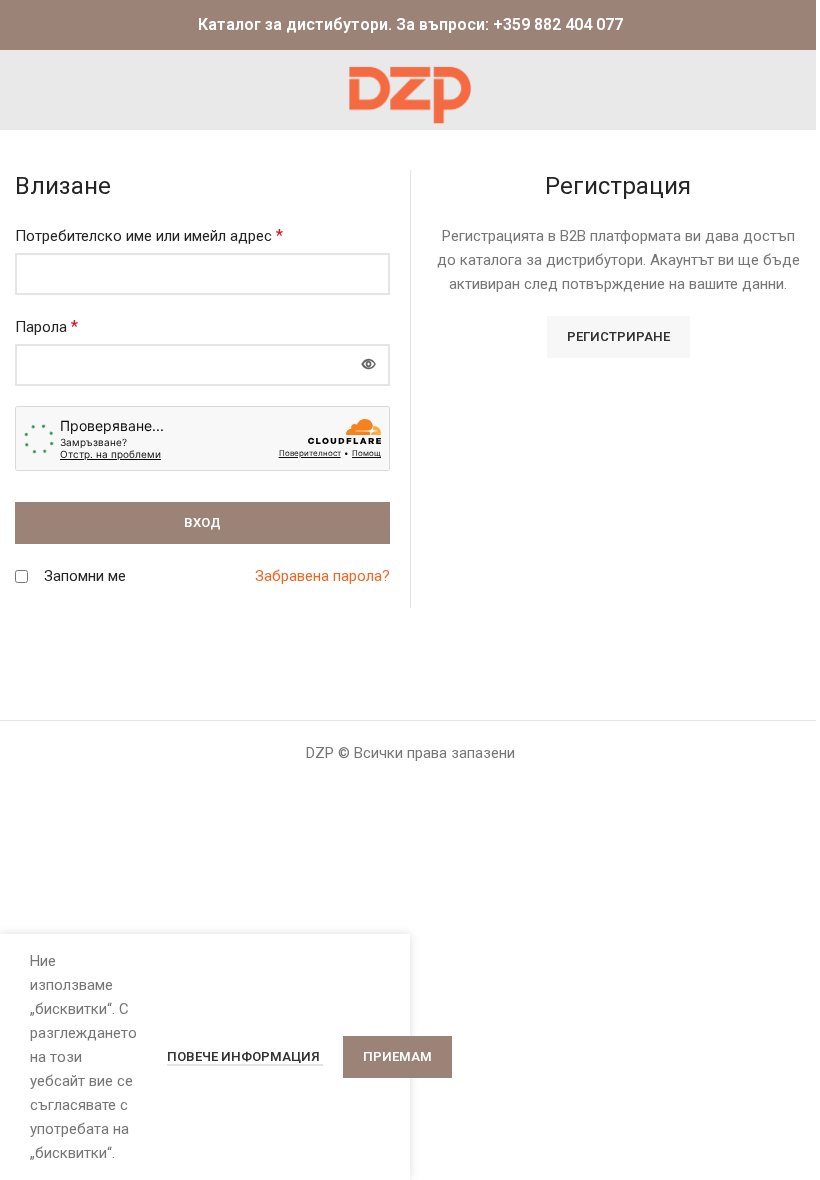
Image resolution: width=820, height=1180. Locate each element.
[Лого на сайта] (410, 89)
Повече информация (245, 1056)
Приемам (397, 1056)
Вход (202, 522)
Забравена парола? (322, 576)
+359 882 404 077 (558, 24)
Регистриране (618, 336)
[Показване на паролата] (369, 365)
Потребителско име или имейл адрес (149, 235)
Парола (46, 326)
